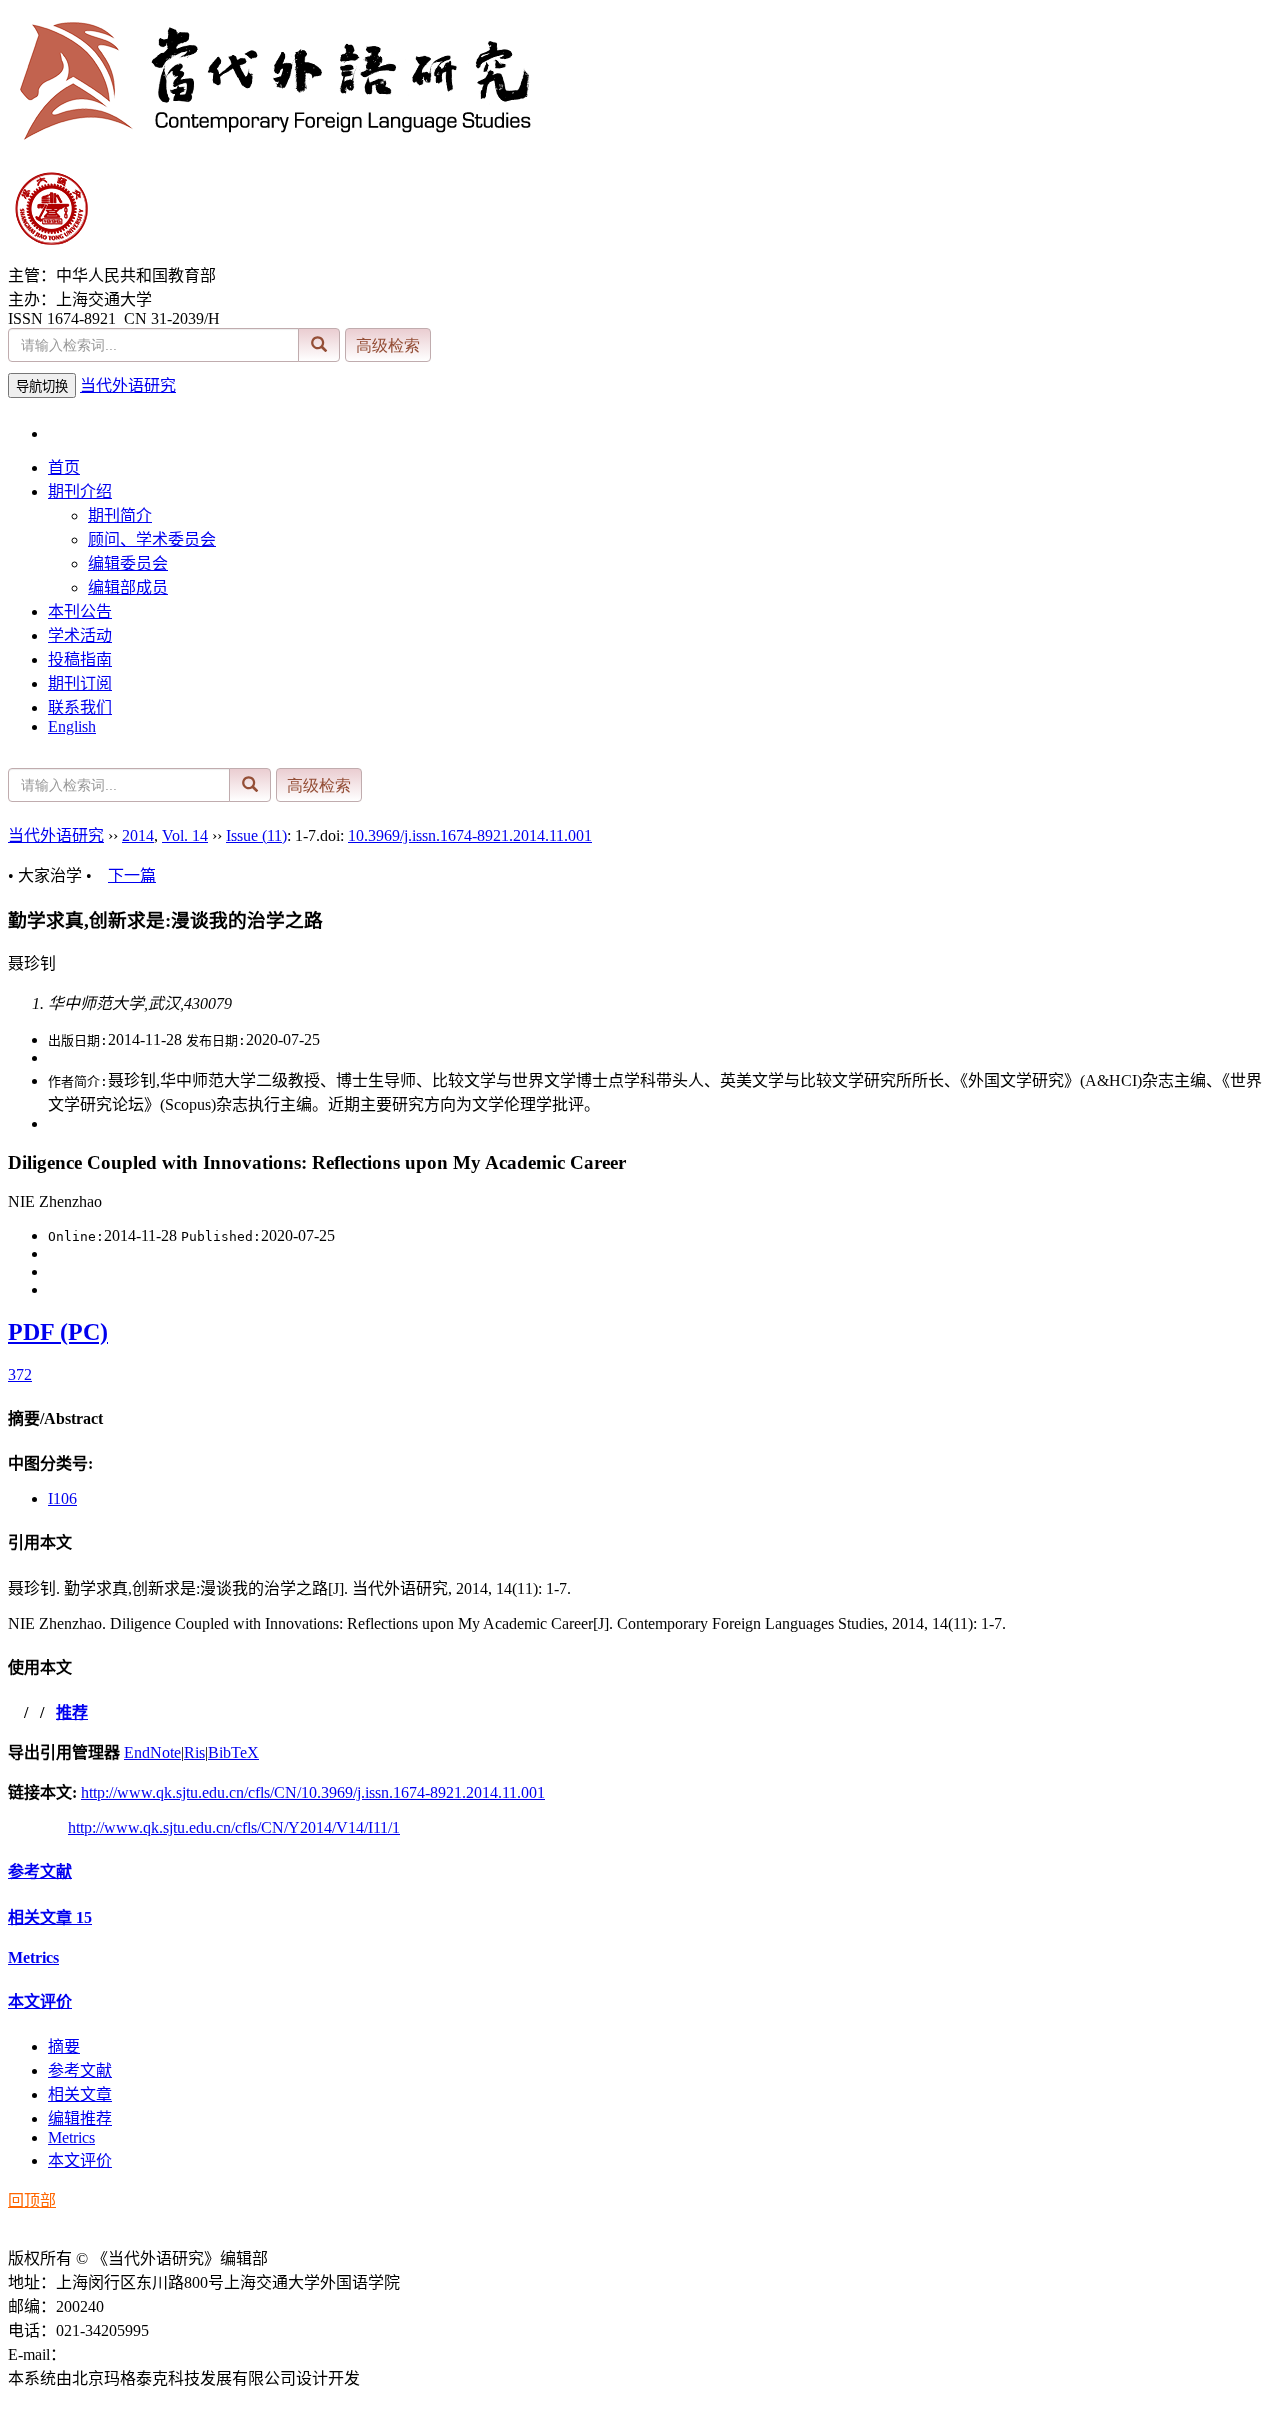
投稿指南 (80, 659)
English (72, 726)
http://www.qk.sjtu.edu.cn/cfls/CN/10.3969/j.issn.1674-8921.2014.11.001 (313, 1792)
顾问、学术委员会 (152, 539)
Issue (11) (256, 835)
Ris (194, 1752)
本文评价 (40, 2001)
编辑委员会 (128, 563)
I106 (62, 1498)
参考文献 (40, 1871)
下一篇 (132, 875)
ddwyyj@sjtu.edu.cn (131, 2354)
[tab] (640, 1417)
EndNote (152, 1752)
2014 (138, 835)
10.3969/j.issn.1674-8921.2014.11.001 (470, 835)
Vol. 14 (185, 835)
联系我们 (80, 707)
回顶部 (32, 2200)
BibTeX (233, 1752)
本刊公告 (80, 611)
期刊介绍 (80, 491)
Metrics (33, 1957)
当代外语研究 (128, 385)
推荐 (72, 1712)
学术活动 (80, 635)
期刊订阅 (80, 683)
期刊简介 (120, 515)
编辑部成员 (128, 587)
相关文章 (50, 1917)
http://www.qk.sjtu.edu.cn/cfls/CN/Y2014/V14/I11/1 (234, 1827)
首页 (64, 467)
